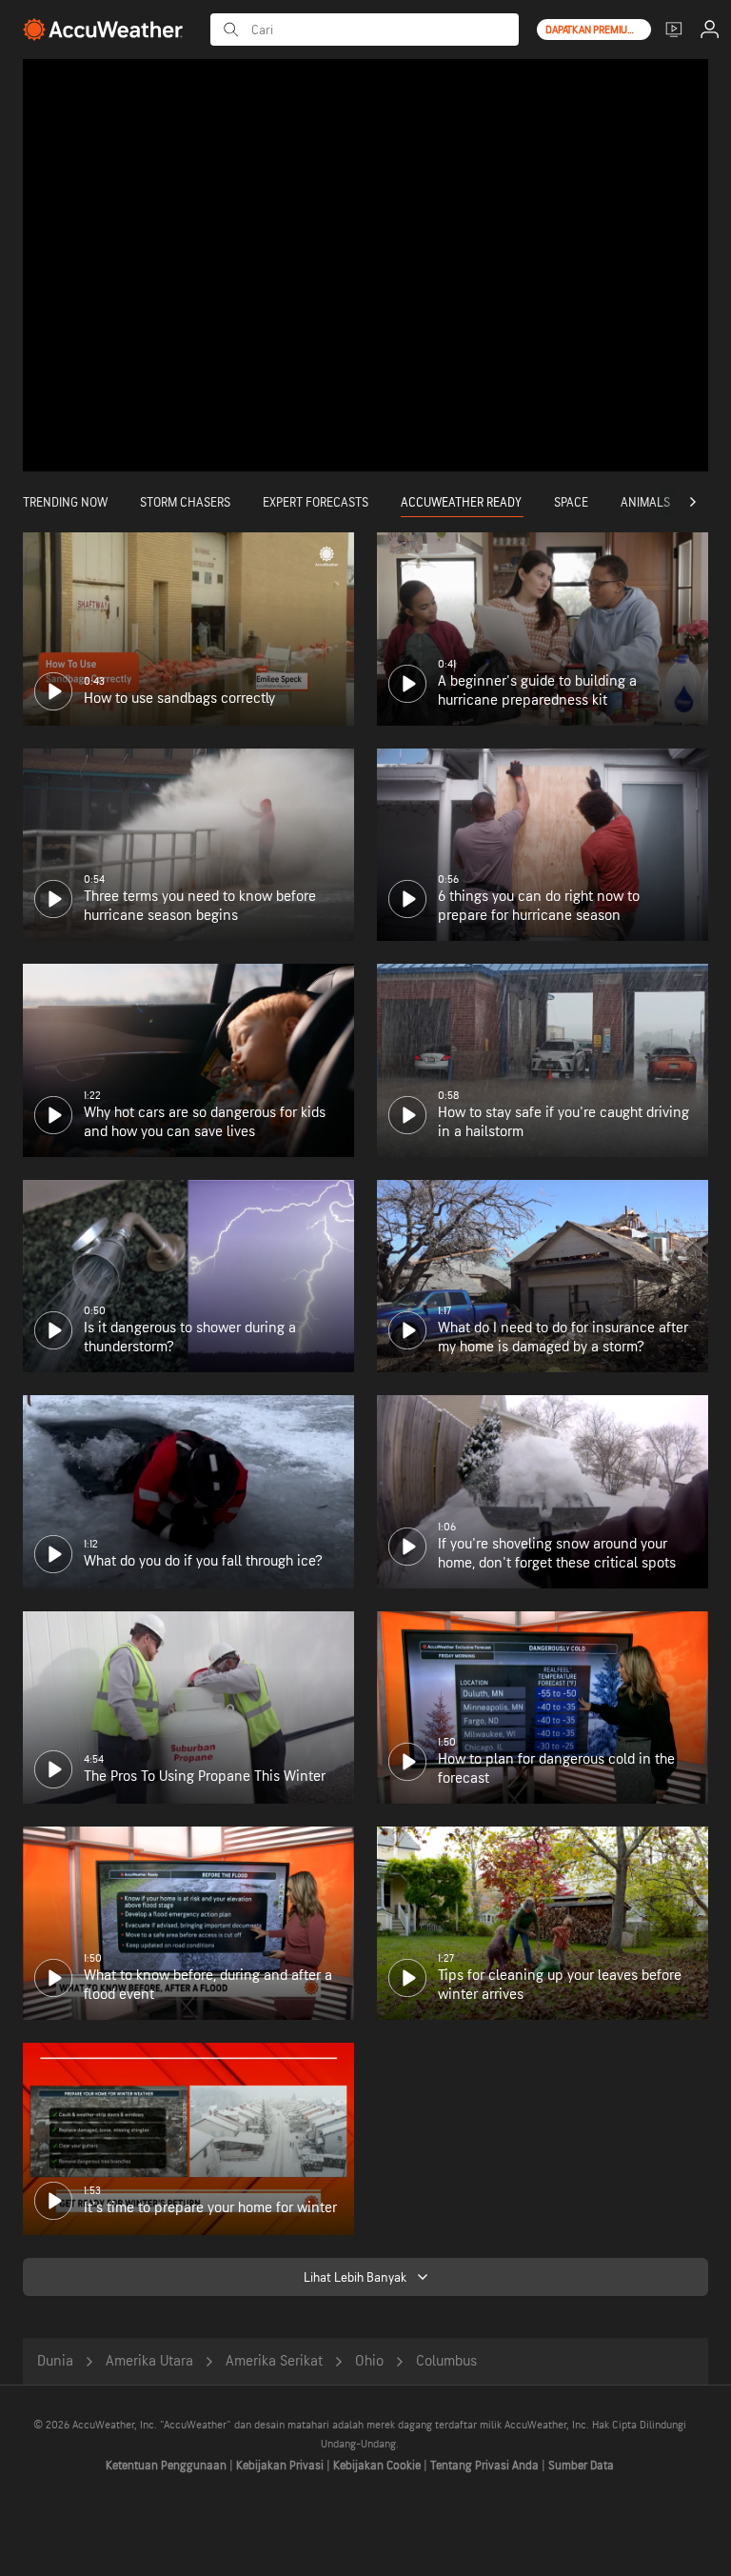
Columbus (446, 2361)
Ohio (369, 2361)
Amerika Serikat (274, 2361)
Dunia (55, 2361)
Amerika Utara (149, 2361)
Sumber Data (581, 2466)
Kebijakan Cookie (378, 2466)
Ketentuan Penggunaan (168, 2466)
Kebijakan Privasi (281, 2466)
